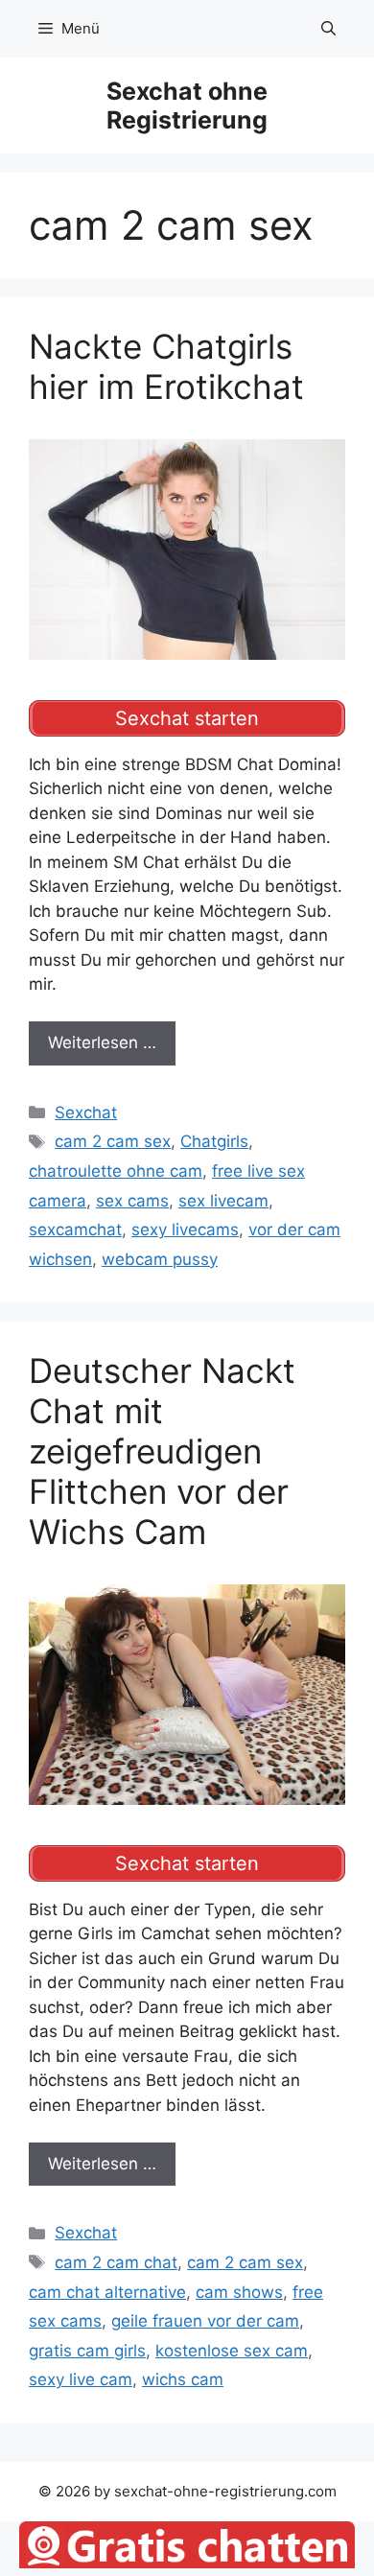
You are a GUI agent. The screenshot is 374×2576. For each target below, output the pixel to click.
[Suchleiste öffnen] (328, 29)
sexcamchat (75, 1229)
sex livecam (223, 1201)
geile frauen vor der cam (205, 2321)
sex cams (132, 1201)
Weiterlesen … (102, 1042)
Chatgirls (214, 1141)
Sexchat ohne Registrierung (187, 105)
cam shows (239, 2292)
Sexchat (86, 1112)
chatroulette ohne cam (116, 1171)
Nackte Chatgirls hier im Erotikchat (166, 366)
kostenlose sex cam (232, 2351)
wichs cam (183, 2379)
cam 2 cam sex (113, 1141)
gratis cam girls (87, 2351)
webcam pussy (160, 1259)
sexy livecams (185, 1229)
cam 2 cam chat (116, 2262)
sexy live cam (81, 2379)
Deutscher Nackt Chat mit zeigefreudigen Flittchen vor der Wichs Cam (162, 1451)
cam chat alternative (107, 2292)
